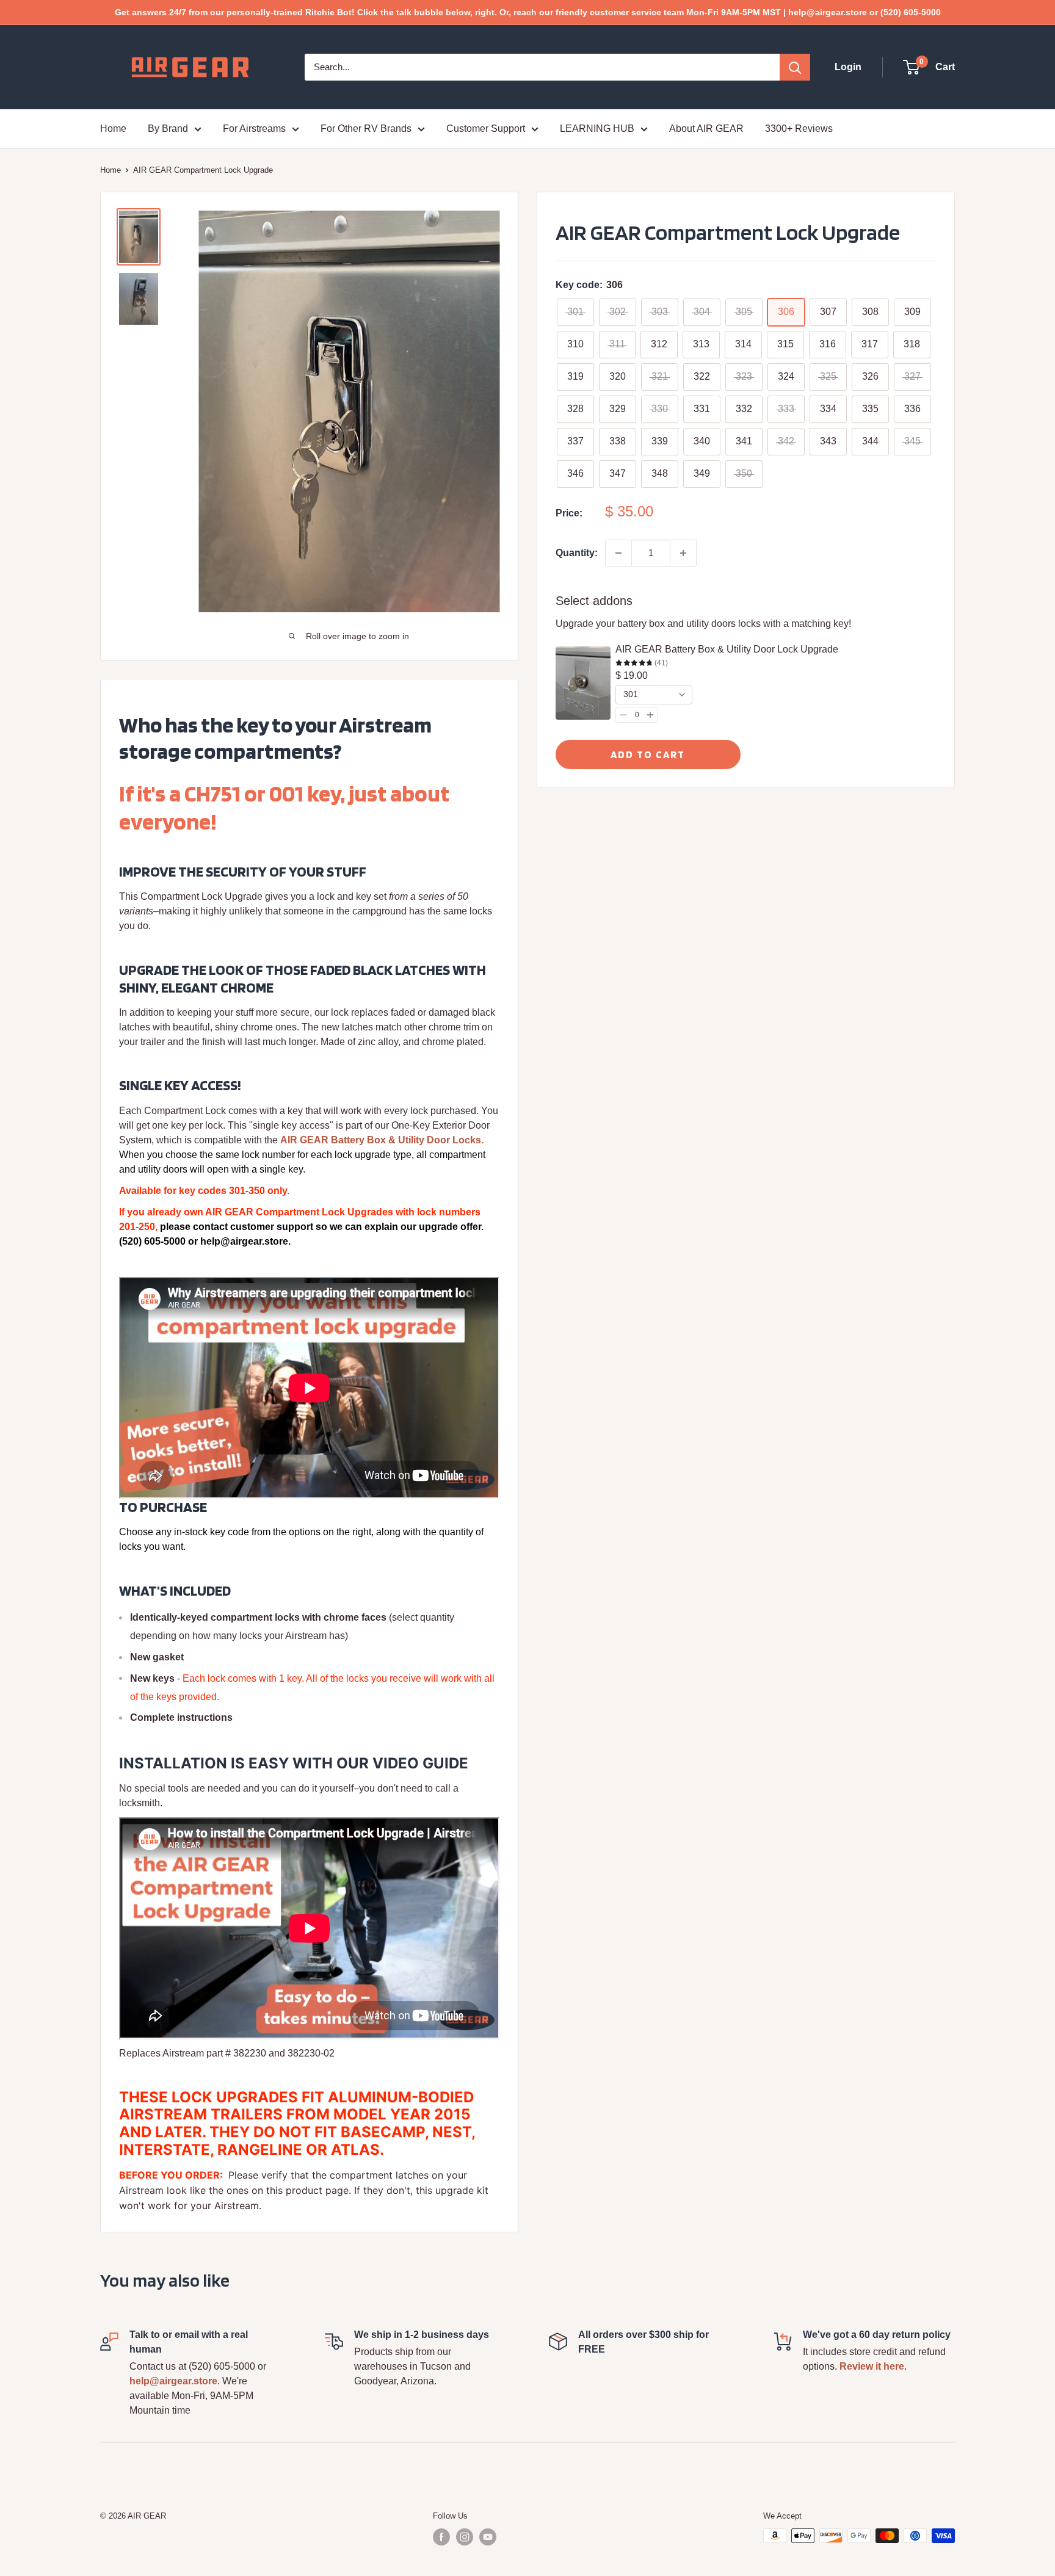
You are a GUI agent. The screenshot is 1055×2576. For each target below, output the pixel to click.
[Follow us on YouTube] (488, 2537)
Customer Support (486, 128)
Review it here (872, 2366)
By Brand (168, 128)
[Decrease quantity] (618, 553)
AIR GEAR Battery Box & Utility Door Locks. (382, 1140)
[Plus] (650, 715)
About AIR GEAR (706, 128)
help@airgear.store (173, 2381)
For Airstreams (254, 128)
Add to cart (648, 754)
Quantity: (577, 553)
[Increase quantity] (683, 553)
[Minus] (623, 715)
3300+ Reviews (799, 128)
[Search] (795, 67)
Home (113, 128)
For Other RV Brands (366, 128)
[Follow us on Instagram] (465, 2537)
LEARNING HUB (597, 128)
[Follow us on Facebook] (441, 2537)
